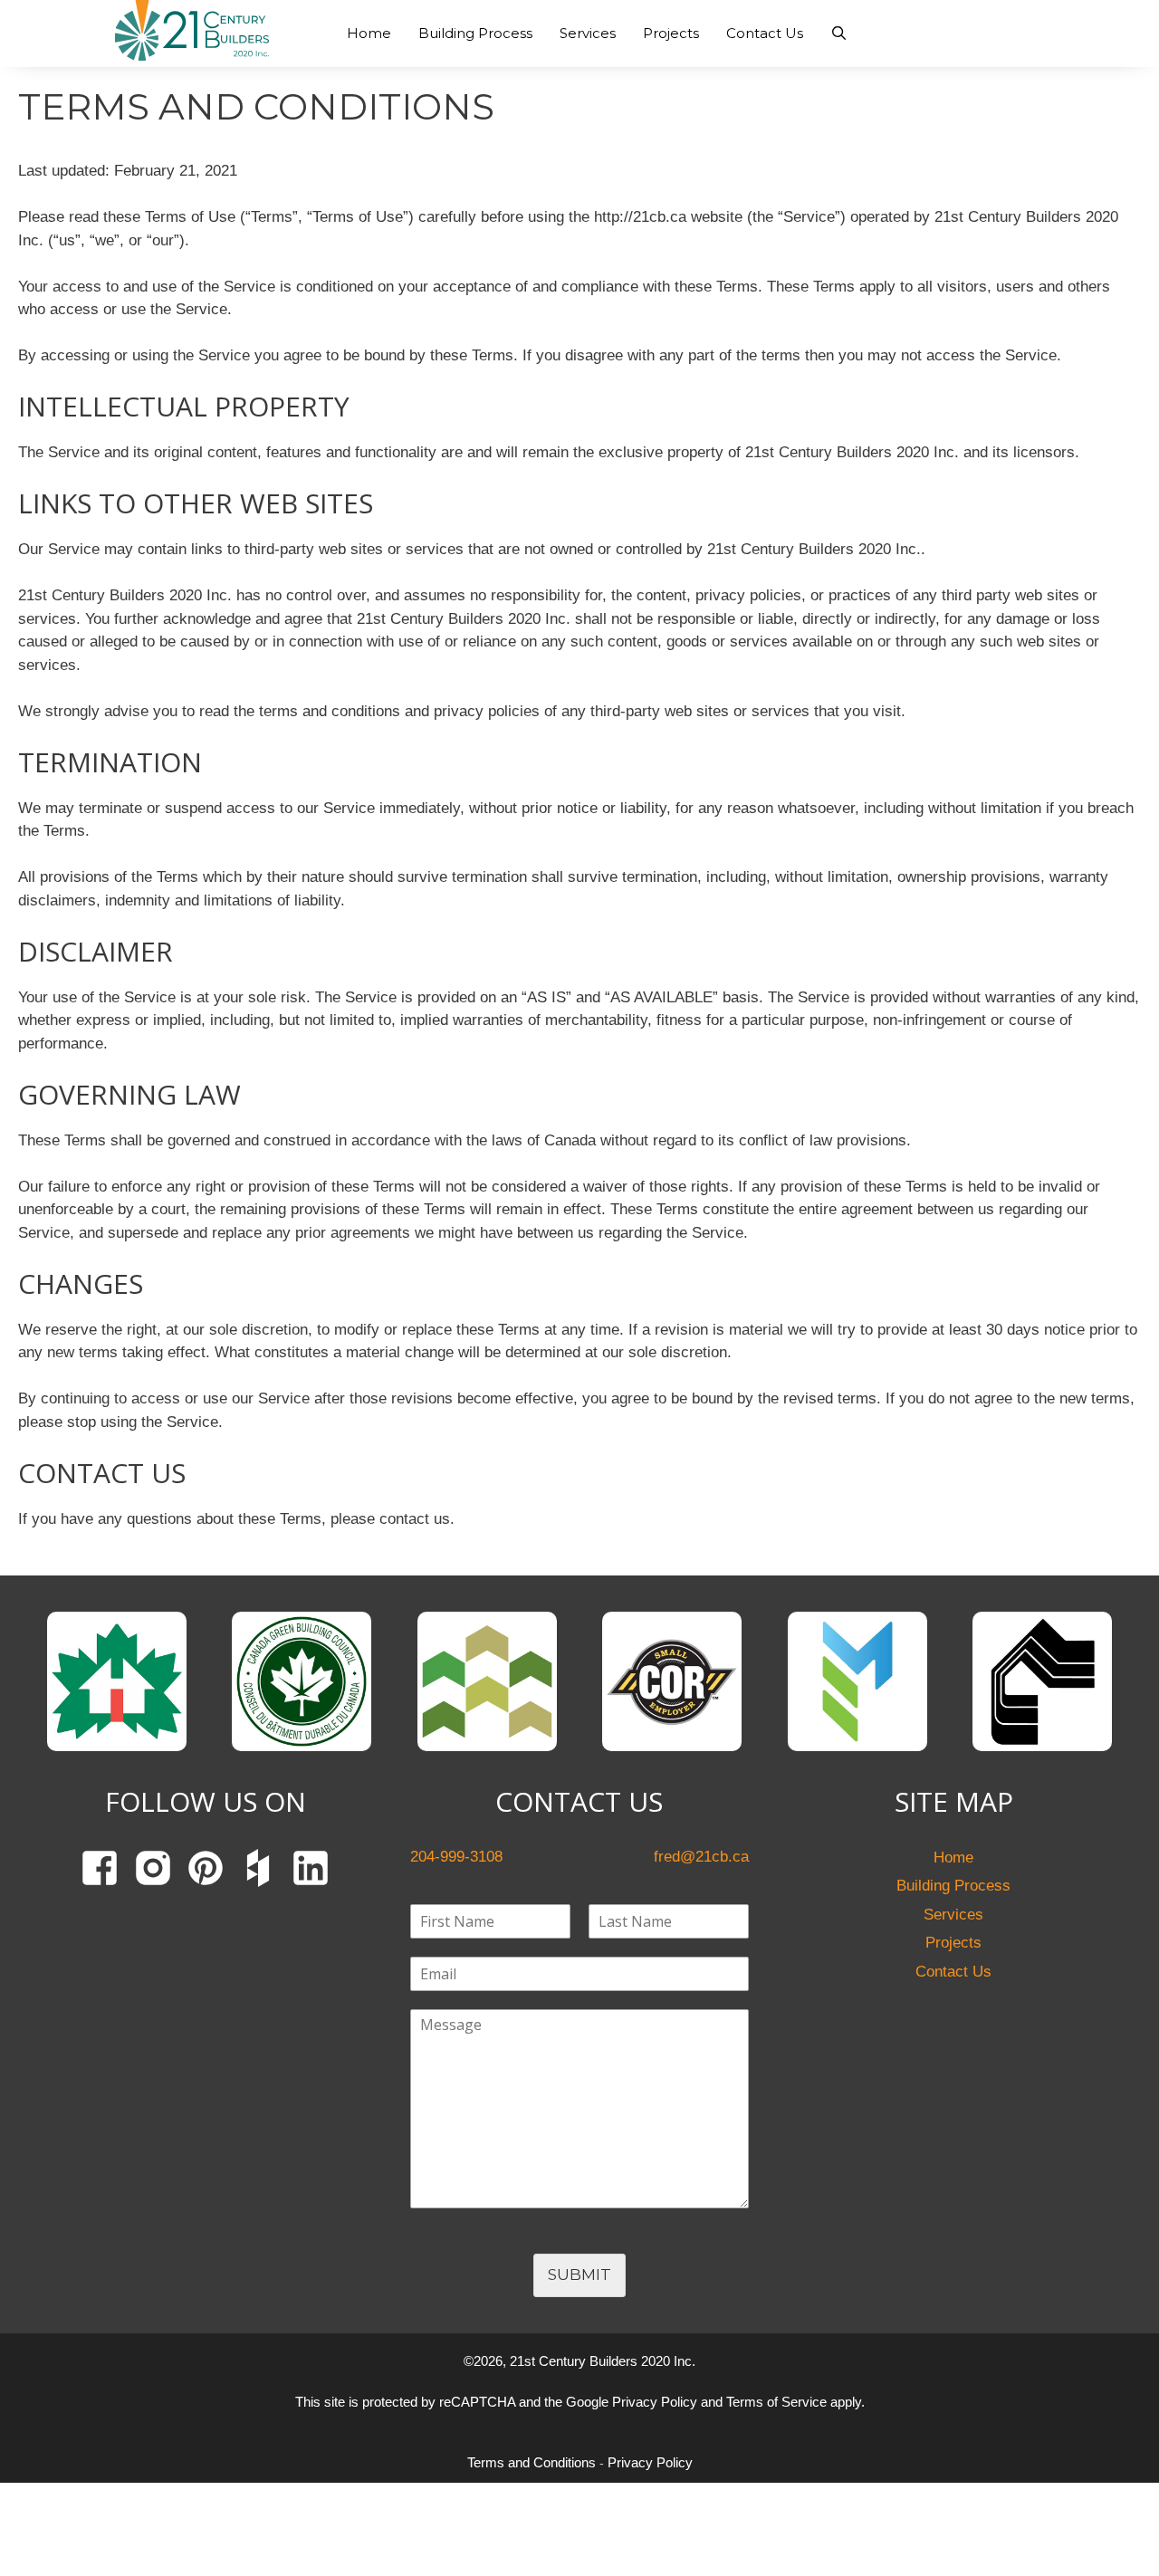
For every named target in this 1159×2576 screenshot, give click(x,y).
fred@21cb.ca (1036, 43)
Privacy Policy (655, 2402)
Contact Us (765, 33)
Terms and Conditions (532, 2462)
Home (369, 33)
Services (588, 33)
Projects (671, 33)
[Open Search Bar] (839, 34)
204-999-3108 (1038, 22)
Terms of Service (776, 2402)
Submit (579, 2274)
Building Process (475, 33)
